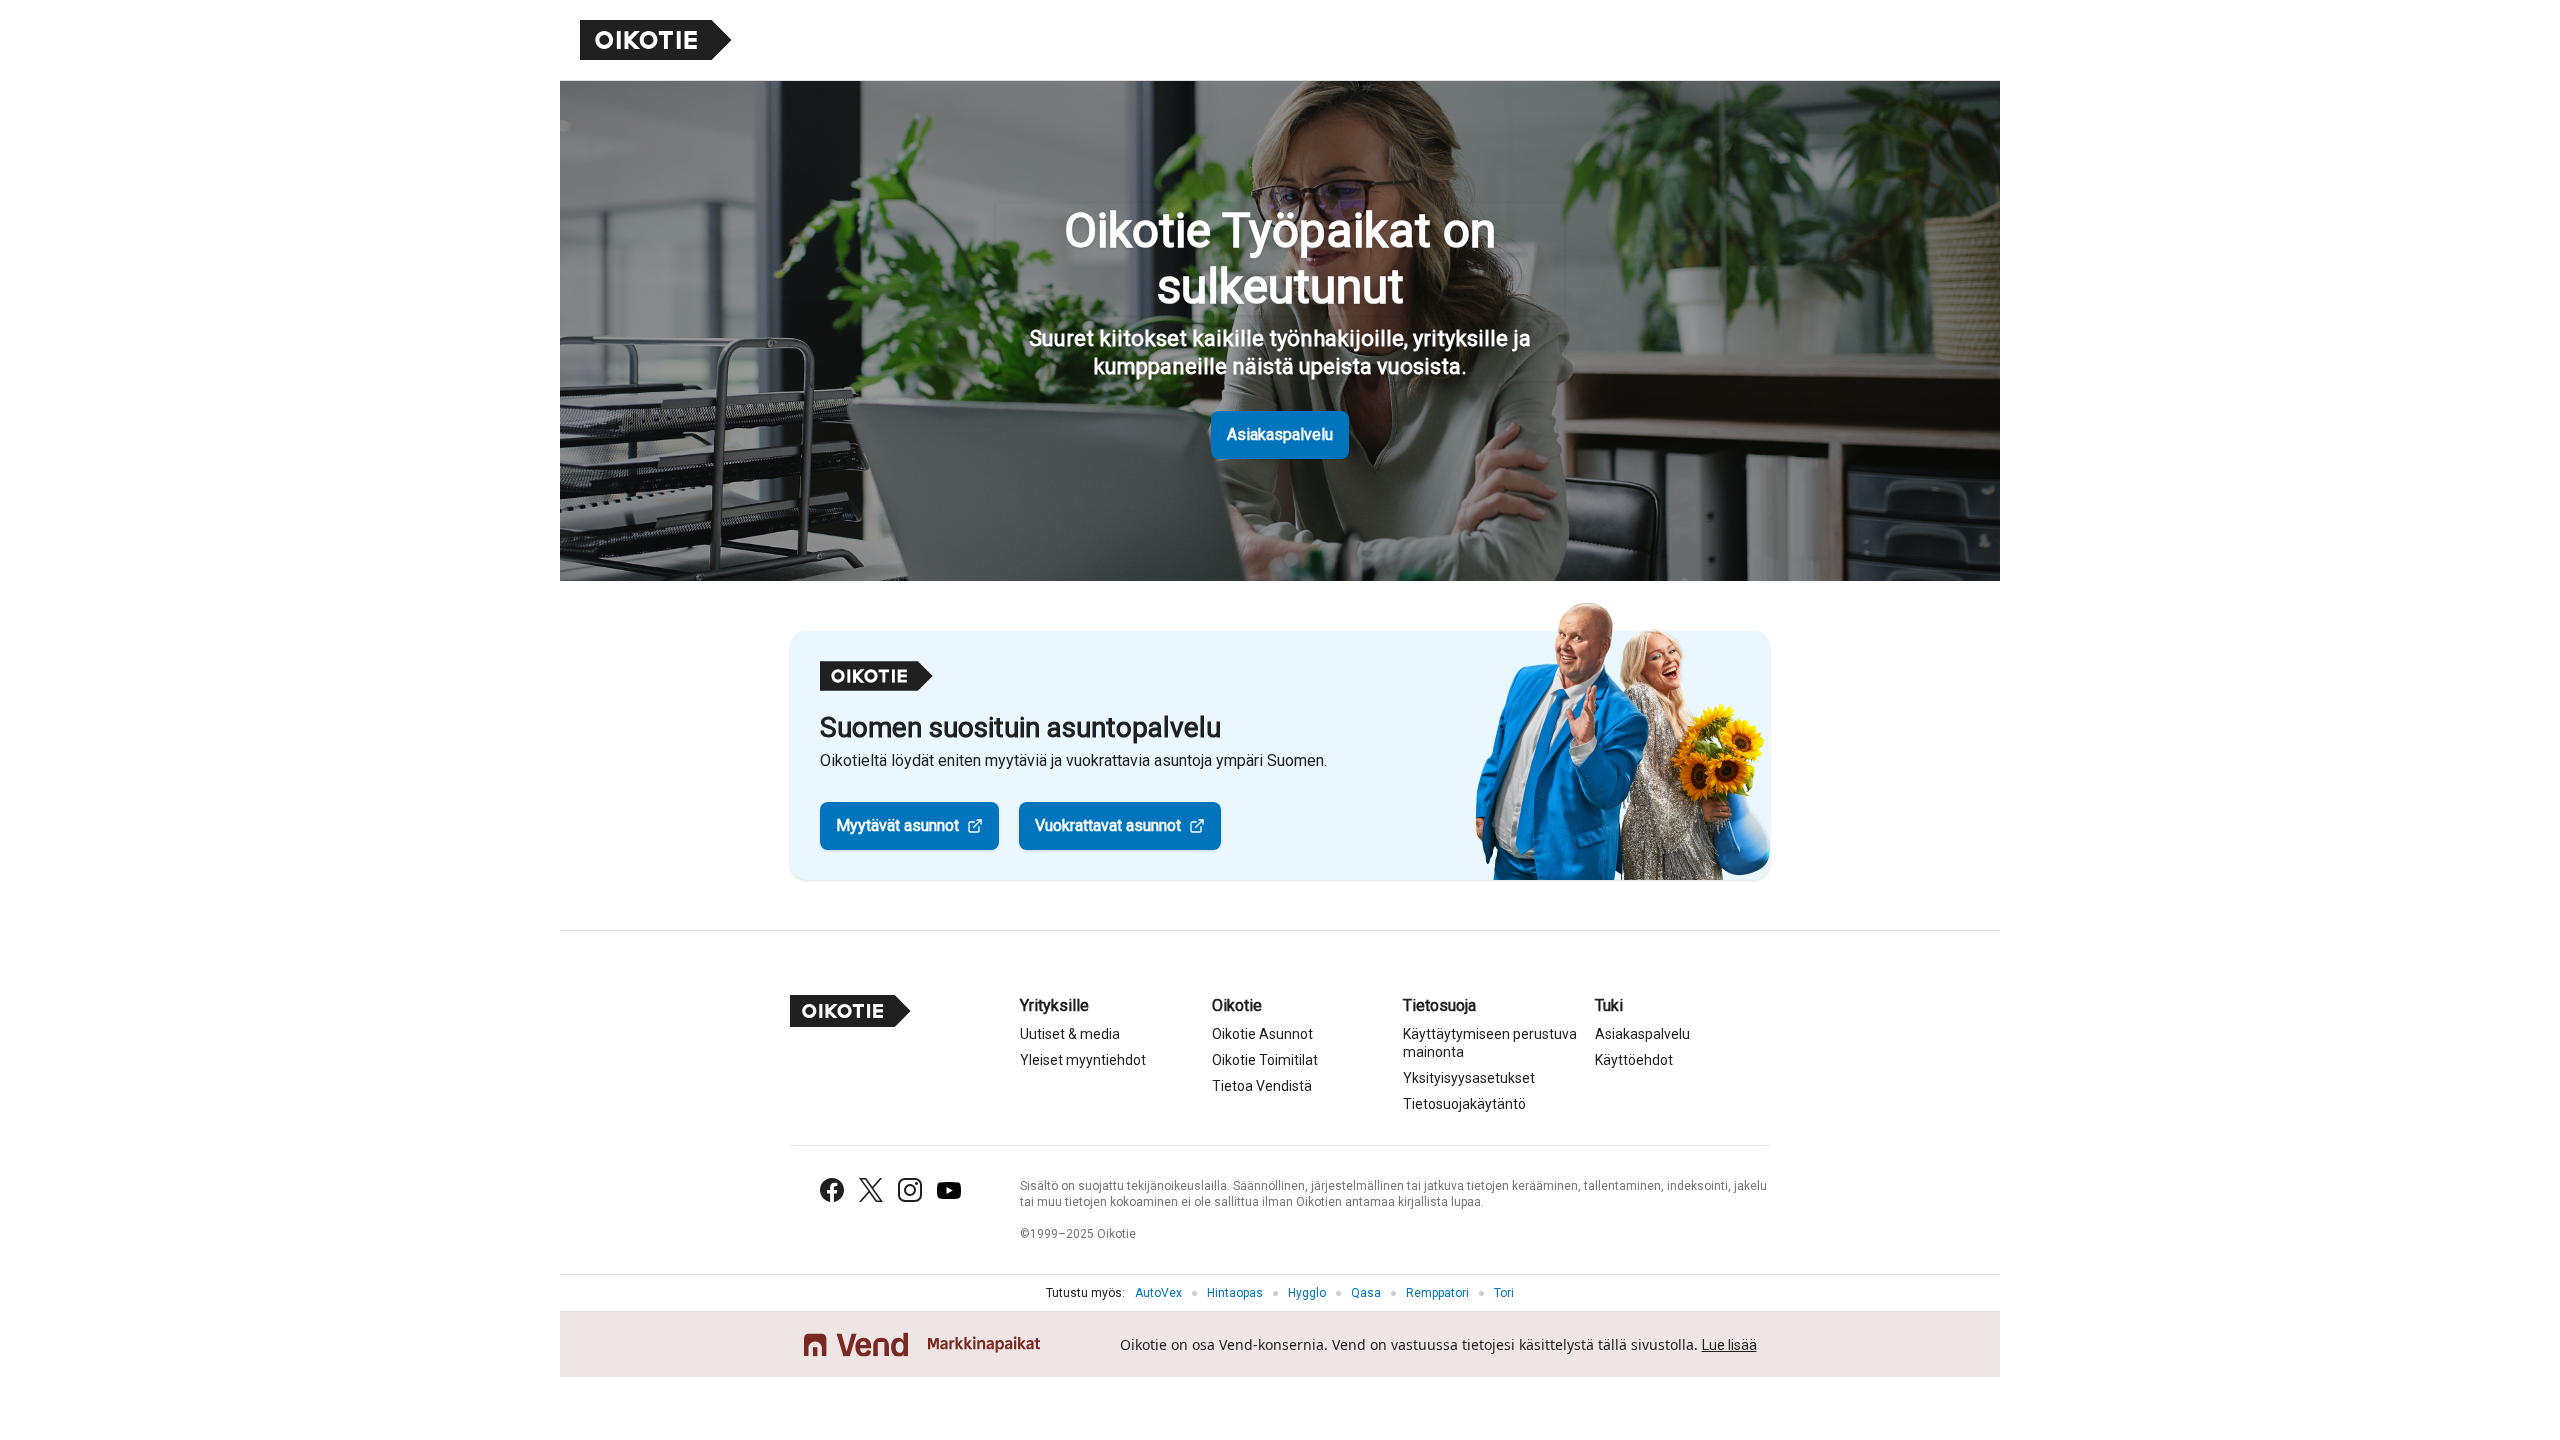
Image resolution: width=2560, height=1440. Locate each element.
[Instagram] (910, 1190)
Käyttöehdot (1634, 1060)
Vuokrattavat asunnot (1108, 825)
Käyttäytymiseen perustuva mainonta (1490, 1043)
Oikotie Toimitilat (1265, 1060)
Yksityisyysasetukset (1469, 1078)
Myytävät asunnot (897, 825)
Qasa (1366, 1293)
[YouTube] (949, 1190)
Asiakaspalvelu (1280, 434)
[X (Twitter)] (871, 1190)
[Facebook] (832, 1190)
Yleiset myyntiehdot (1083, 1060)
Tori (1504, 1293)
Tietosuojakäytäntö (1464, 1104)
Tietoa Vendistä (1262, 1086)
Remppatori (1437, 1293)
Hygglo (1307, 1293)
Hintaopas (1235, 1293)
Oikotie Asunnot (1262, 1034)
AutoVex (1158, 1293)
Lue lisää (1729, 1345)
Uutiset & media (1070, 1034)
